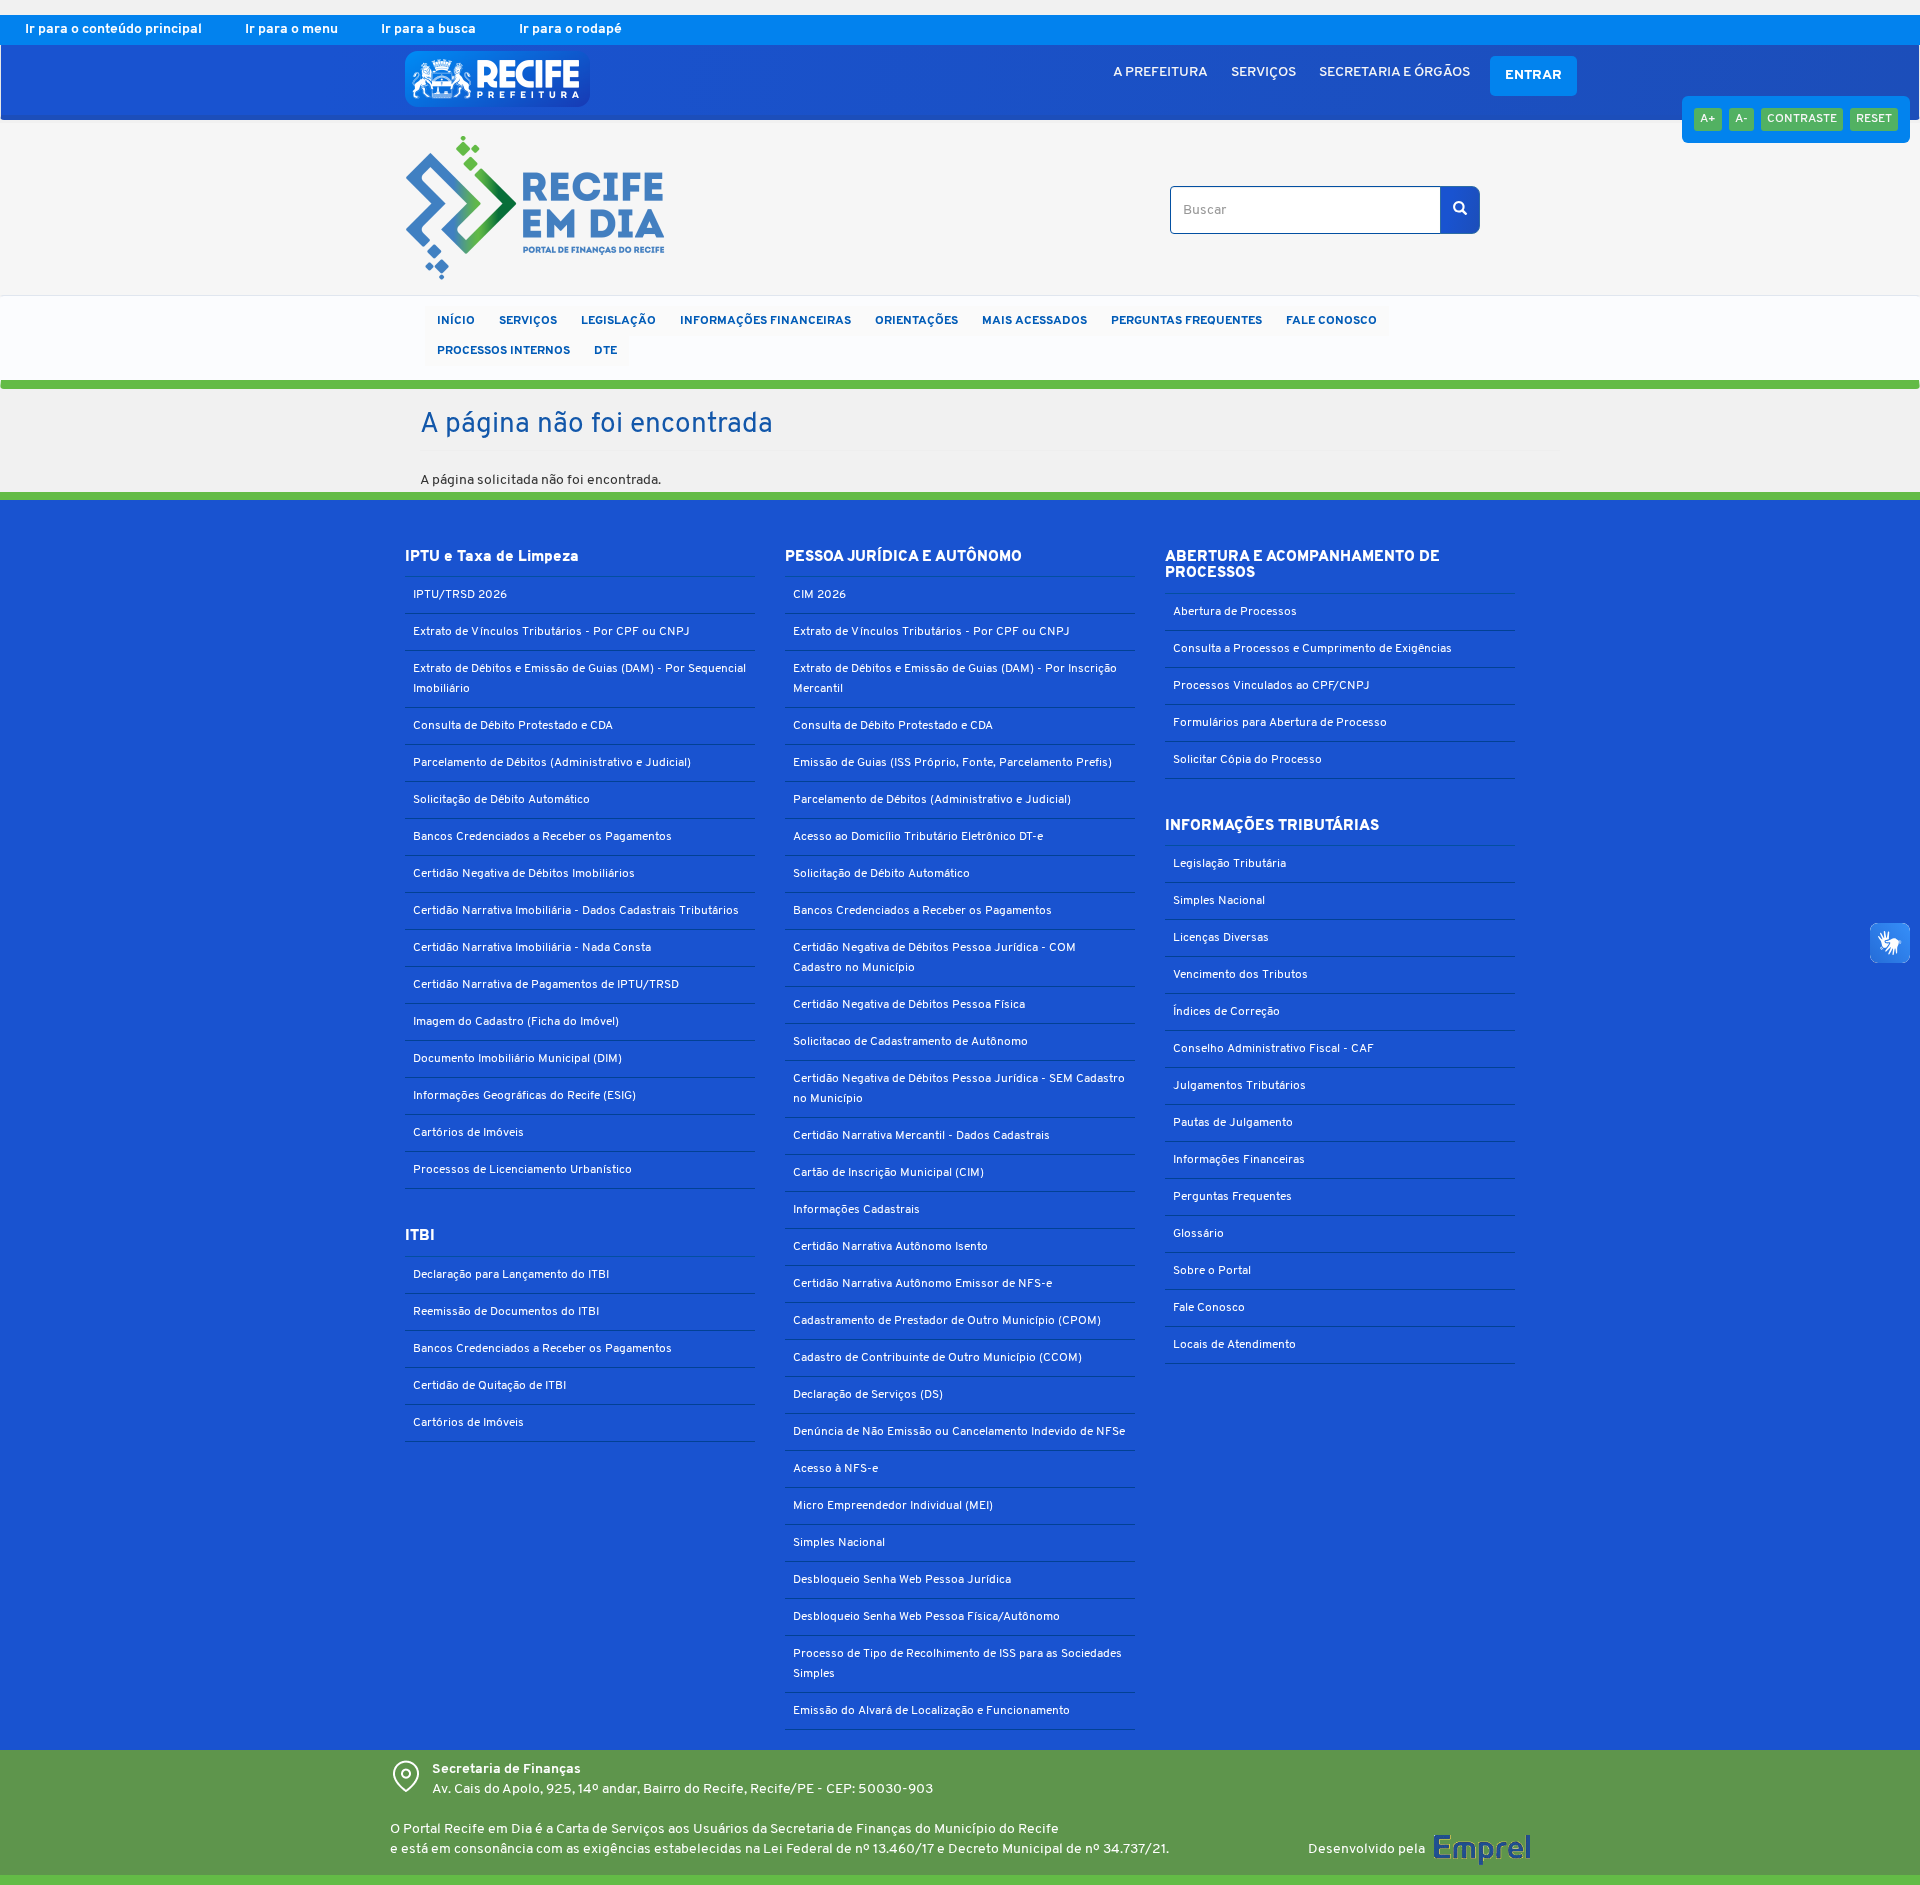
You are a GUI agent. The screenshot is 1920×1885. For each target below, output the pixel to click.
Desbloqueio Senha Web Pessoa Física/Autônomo (926, 1617)
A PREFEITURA (1160, 72)
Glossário (1198, 1234)
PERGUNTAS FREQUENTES (1186, 321)
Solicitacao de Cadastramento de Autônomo (910, 1042)
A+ (1708, 119)
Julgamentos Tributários (1239, 1086)
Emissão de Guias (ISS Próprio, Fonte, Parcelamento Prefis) (952, 763)
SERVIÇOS (1263, 72)
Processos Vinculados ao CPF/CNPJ (1271, 686)
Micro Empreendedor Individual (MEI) (893, 1506)
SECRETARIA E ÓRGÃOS (1394, 72)
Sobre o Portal (1212, 1271)
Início (456, 321)
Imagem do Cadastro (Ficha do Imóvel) (516, 1022)
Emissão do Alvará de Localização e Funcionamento (931, 1711)
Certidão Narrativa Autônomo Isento (890, 1247)
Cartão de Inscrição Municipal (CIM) (888, 1173)
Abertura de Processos (1235, 612)
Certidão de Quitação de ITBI (489, 1386)
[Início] (527, 210)
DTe (605, 351)
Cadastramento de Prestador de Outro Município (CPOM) (947, 1321)
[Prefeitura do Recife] (497, 79)
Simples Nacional (839, 1543)
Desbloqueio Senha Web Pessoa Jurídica (902, 1580)
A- (1741, 119)
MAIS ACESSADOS (1034, 321)
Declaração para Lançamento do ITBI (511, 1275)
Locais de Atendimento (1234, 1345)
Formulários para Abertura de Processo (1280, 723)
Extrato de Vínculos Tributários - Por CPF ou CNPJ (551, 632)
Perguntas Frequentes (1232, 1197)
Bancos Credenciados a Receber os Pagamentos (542, 837)
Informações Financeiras (1239, 1160)
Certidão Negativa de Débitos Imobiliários (524, 874)
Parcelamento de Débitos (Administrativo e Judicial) (552, 763)
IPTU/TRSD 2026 (460, 595)
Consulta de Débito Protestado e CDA (513, 726)
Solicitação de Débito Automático (501, 800)
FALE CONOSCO (1331, 321)
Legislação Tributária (1229, 864)
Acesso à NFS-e (835, 1469)
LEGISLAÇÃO (618, 321)
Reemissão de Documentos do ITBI (506, 1312)
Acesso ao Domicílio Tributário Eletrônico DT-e (918, 837)
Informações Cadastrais (856, 1210)
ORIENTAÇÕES (916, 321)
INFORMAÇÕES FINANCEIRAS (765, 321)
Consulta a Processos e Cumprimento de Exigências (1312, 649)
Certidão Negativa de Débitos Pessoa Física (909, 1005)
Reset (1874, 119)
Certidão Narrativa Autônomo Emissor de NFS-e (922, 1284)
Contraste (1802, 119)
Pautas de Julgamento (1233, 1123)
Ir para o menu (293, 29)
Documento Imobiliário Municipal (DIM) (517, 1059)
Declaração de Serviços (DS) (868, 1395)
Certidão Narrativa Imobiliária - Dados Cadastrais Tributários (576, 911)
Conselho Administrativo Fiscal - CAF (1273, 1049)
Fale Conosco (1209, 1308)
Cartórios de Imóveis (468, 1133)
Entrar (1533, 75)
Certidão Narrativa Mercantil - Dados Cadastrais (921, 1136)
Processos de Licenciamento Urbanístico (522, 1170)
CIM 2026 (819, 595)
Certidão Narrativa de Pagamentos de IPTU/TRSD (546, 985)
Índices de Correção (1226, 1012)
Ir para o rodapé (570, 29)
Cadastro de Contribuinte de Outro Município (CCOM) (937, 1358)
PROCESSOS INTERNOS (503, 351)
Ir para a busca (430, 29)
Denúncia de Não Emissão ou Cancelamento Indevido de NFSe (959, 1432)
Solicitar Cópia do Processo (1247, 760)
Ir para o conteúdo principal (115, 29)
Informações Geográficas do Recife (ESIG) (524, 1096)
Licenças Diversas (1221, 938)
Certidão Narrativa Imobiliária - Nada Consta (532, 948)
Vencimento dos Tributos (1240, 975)
